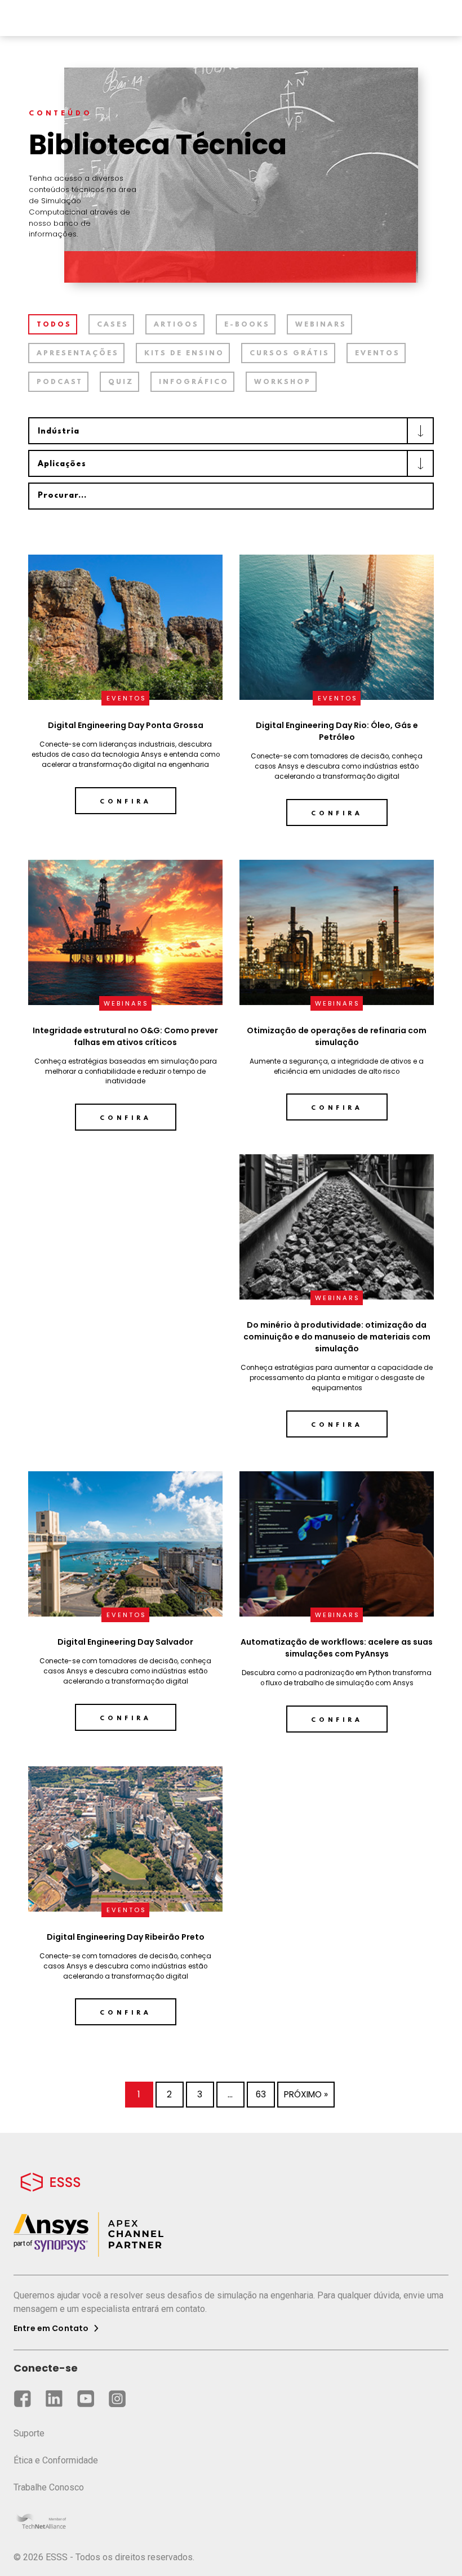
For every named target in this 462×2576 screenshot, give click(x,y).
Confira (126, 802)
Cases (113, 325)
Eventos (377, 354)
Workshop (283, 382)
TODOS (54, 325)
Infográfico (194, 382)
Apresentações (78, 354)
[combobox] (231, 431)
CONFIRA (126, 1118)
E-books (247, 325)
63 (261, 2094)
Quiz (121, 382)
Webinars (321, 325)
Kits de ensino (184, 354)
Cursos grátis (290, 354)
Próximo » (306, 2094)
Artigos (176, 325)
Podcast (60, 382)
